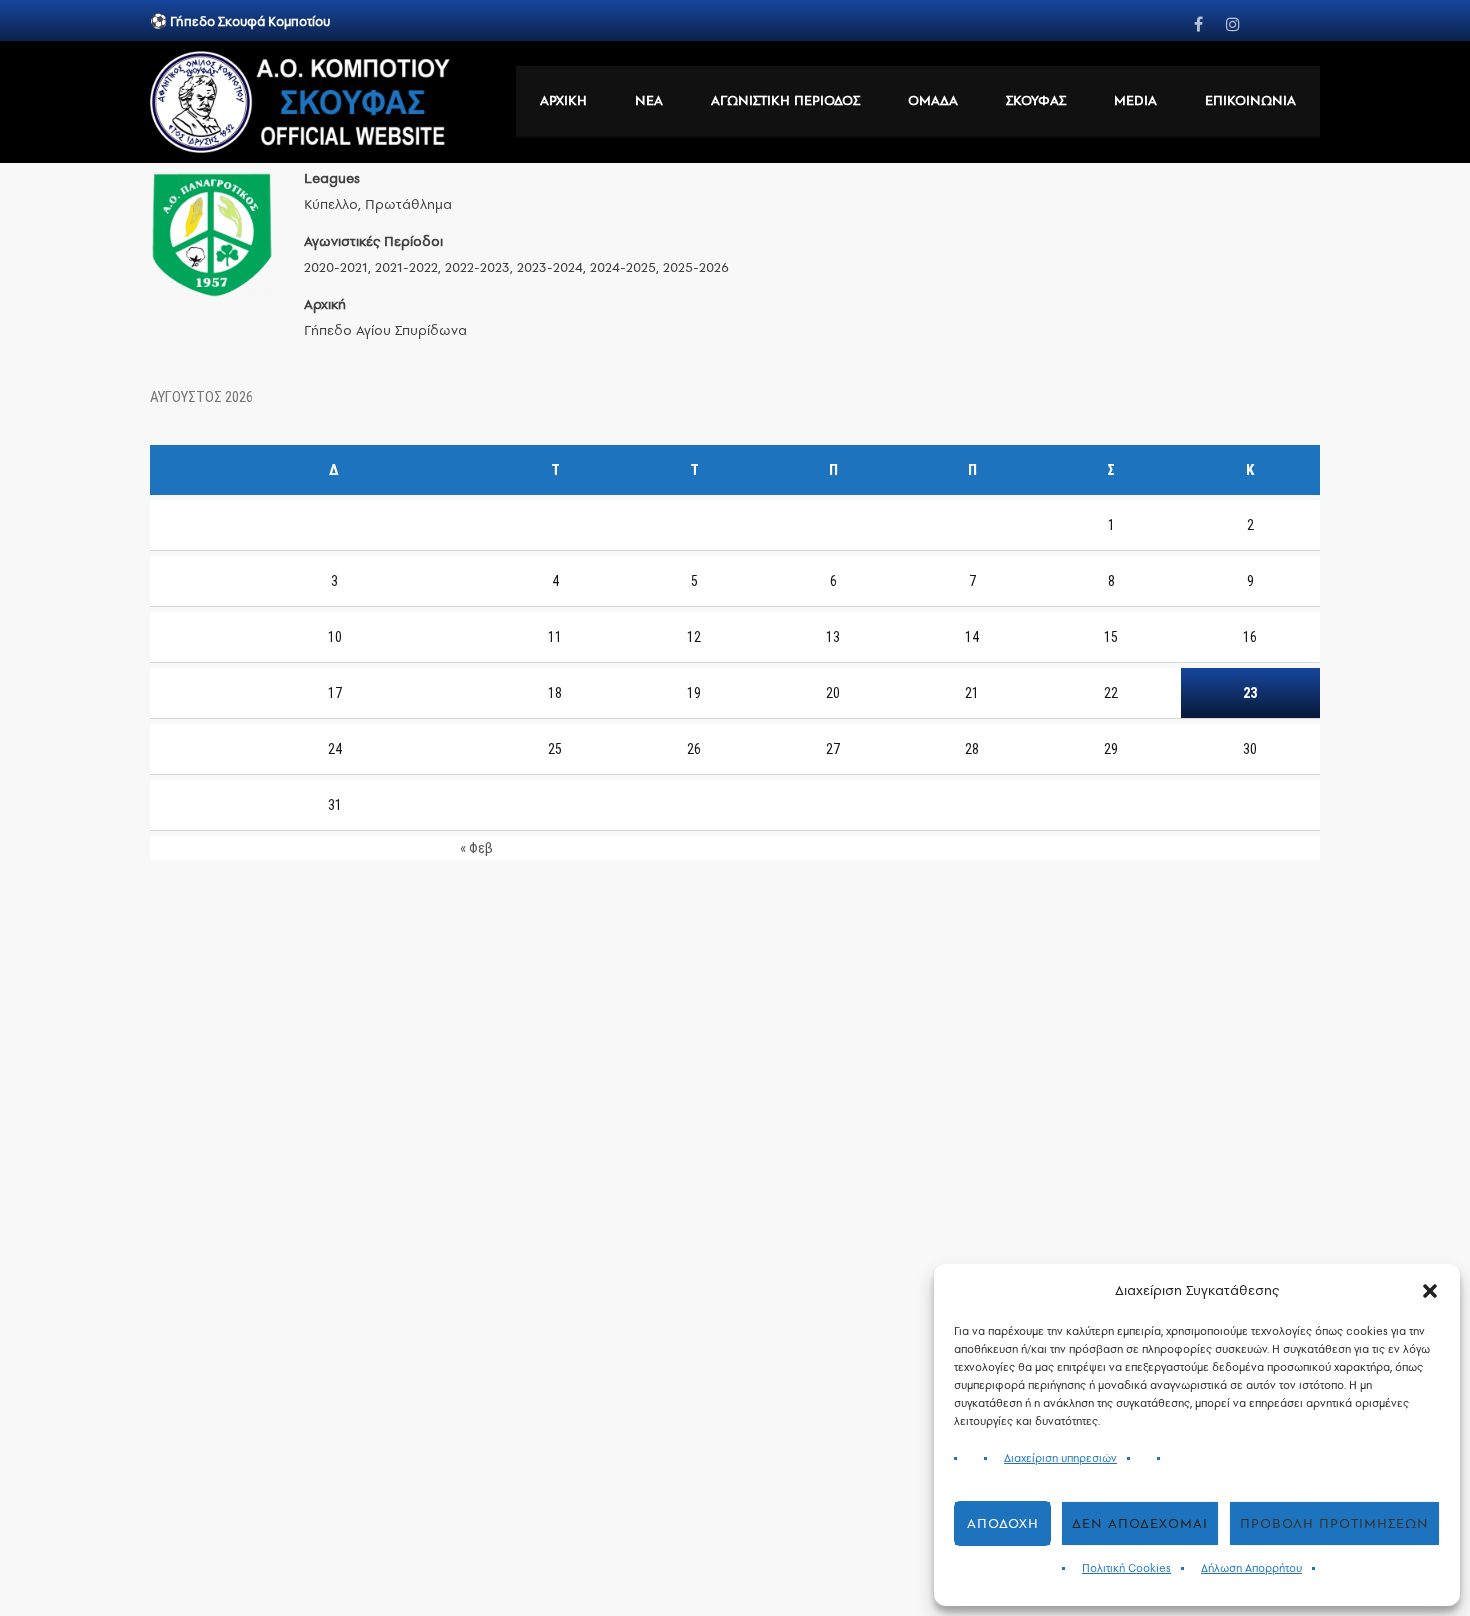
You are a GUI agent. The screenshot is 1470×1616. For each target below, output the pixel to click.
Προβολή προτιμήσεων (1334, 1523)
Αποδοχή (1003, 1523)
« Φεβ (476, 848)
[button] (1430, 1291)
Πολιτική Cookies (1126, 1568)
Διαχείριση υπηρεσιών (1060, 1458)
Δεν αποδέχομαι (1140, 1523)
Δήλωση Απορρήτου (1251, 1568)
